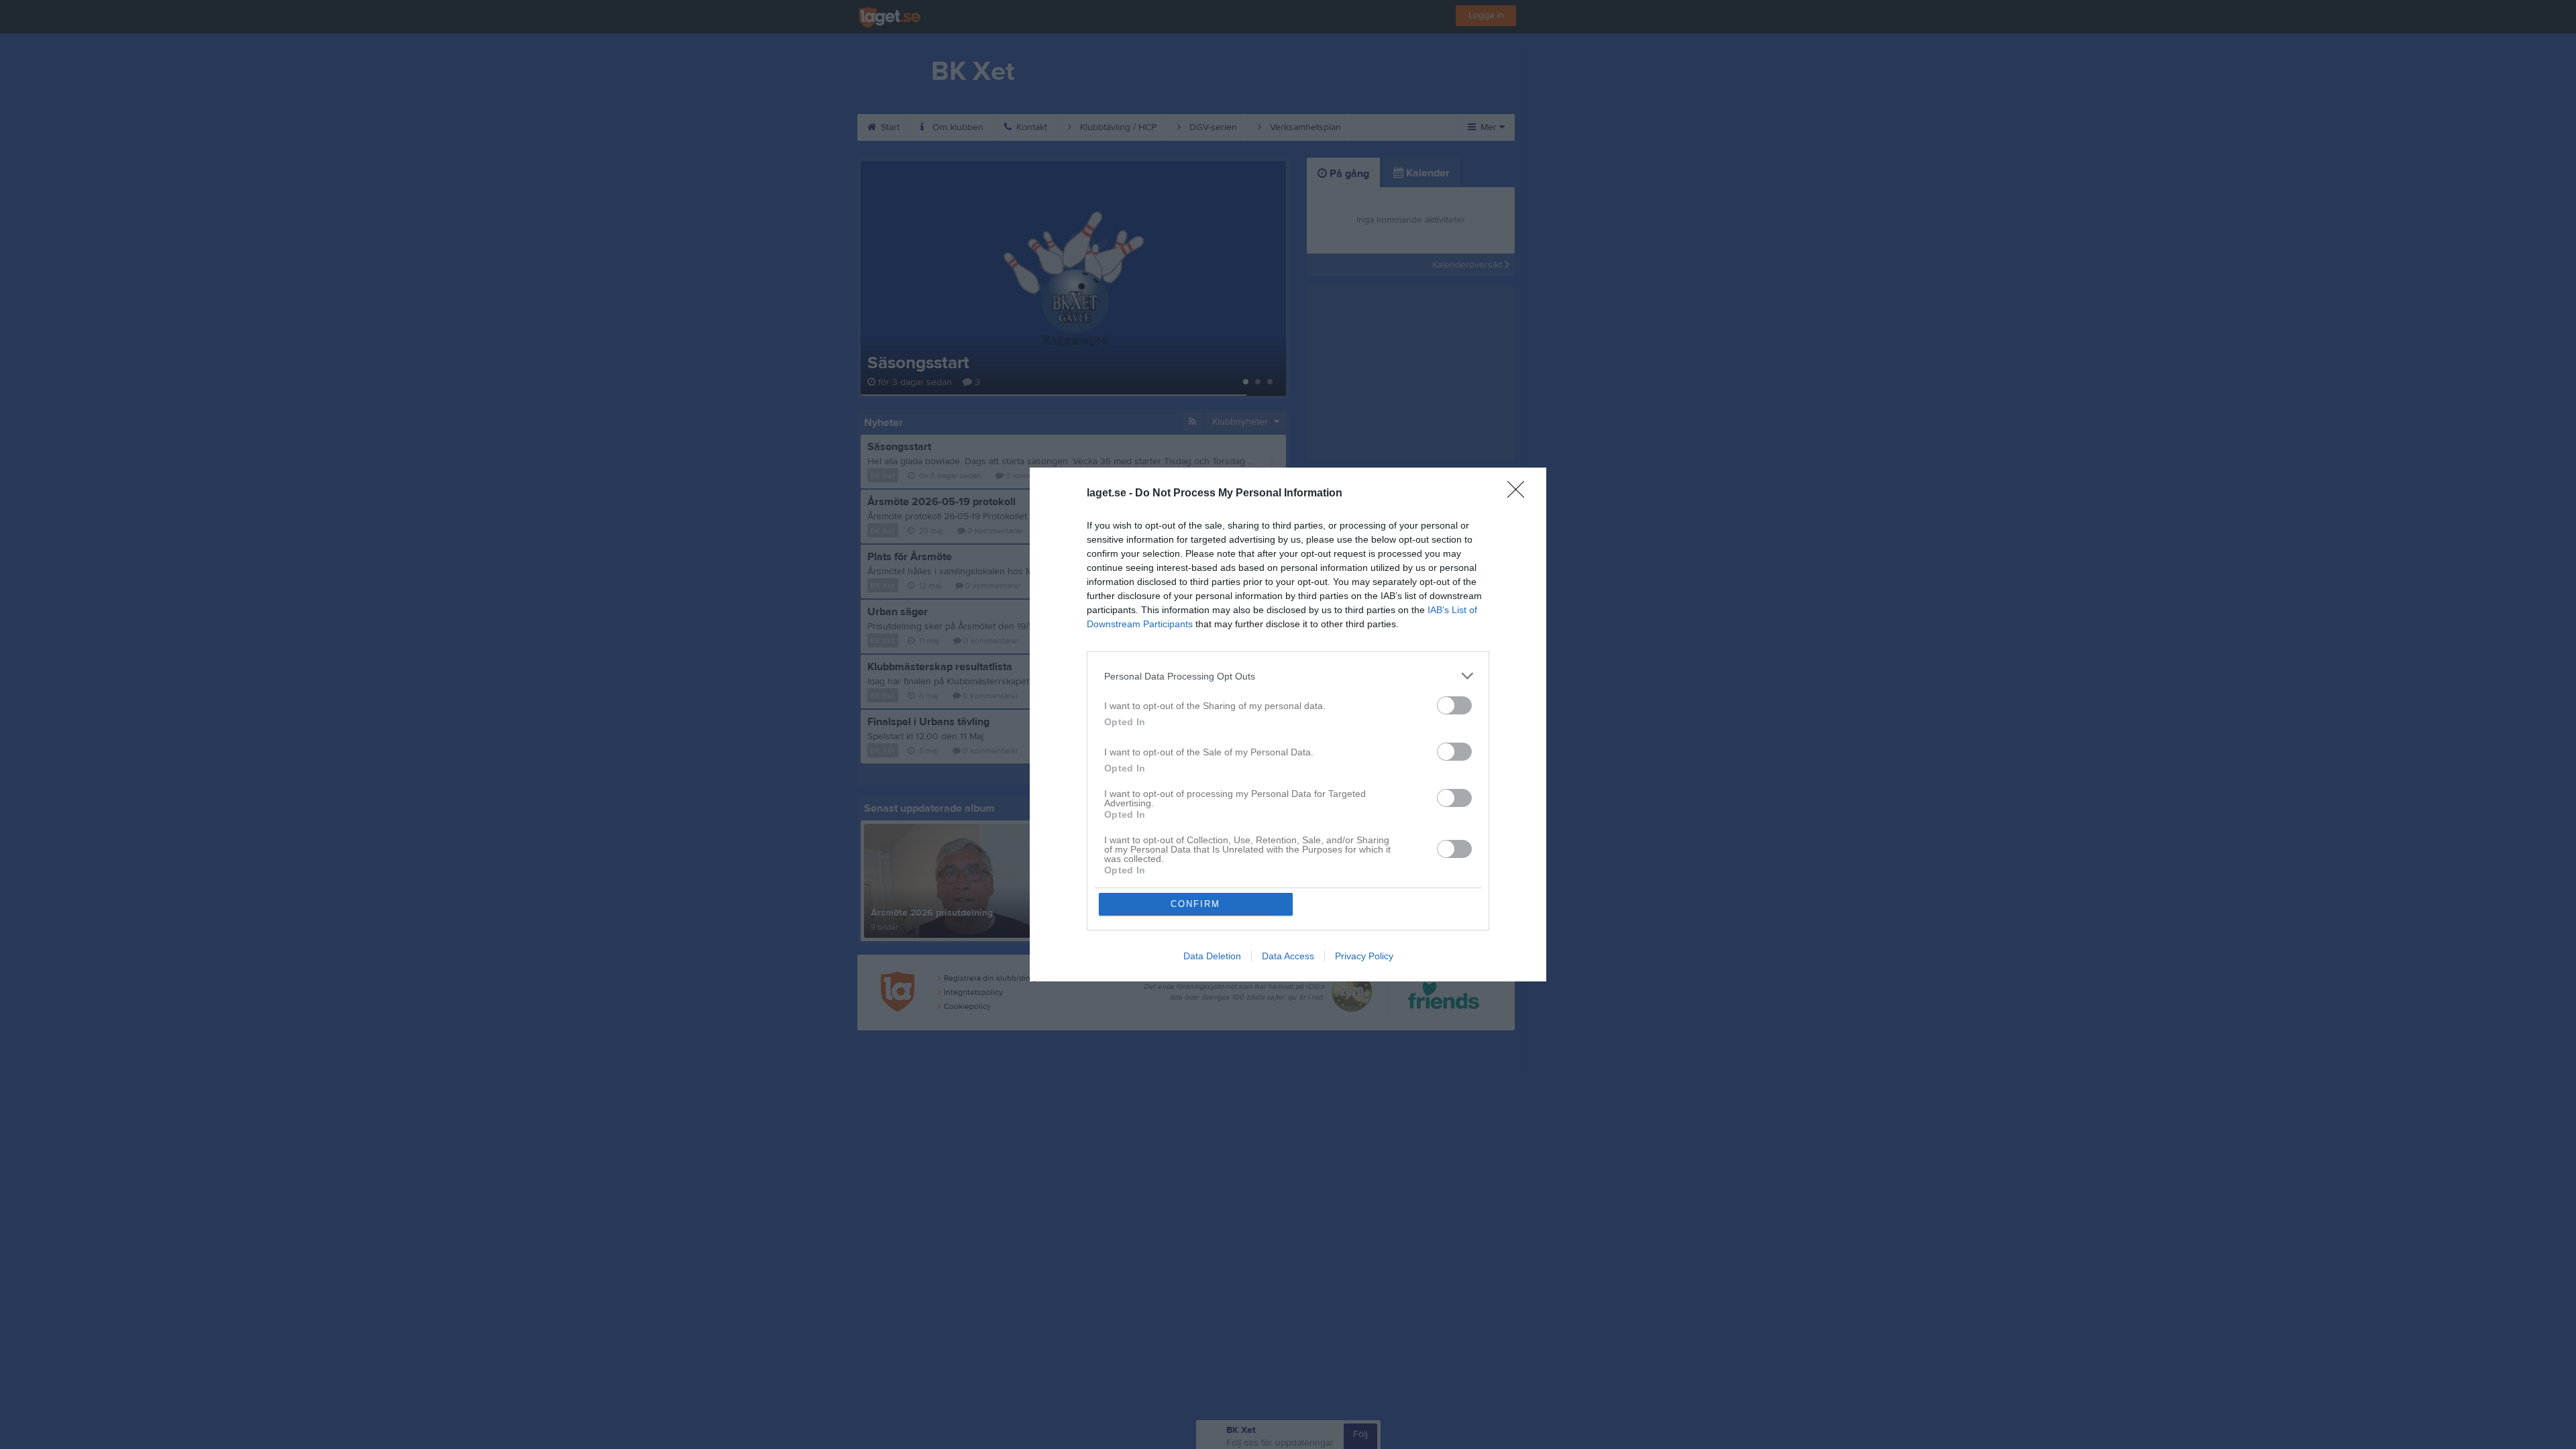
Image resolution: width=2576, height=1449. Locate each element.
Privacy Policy (1364, 956)
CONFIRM (1195, 904)
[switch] (1454, 705)
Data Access (1288, 956)
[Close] (1520, 494)
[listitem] (1288, 676)
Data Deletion (1212, 956)
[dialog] (1288, 724)
